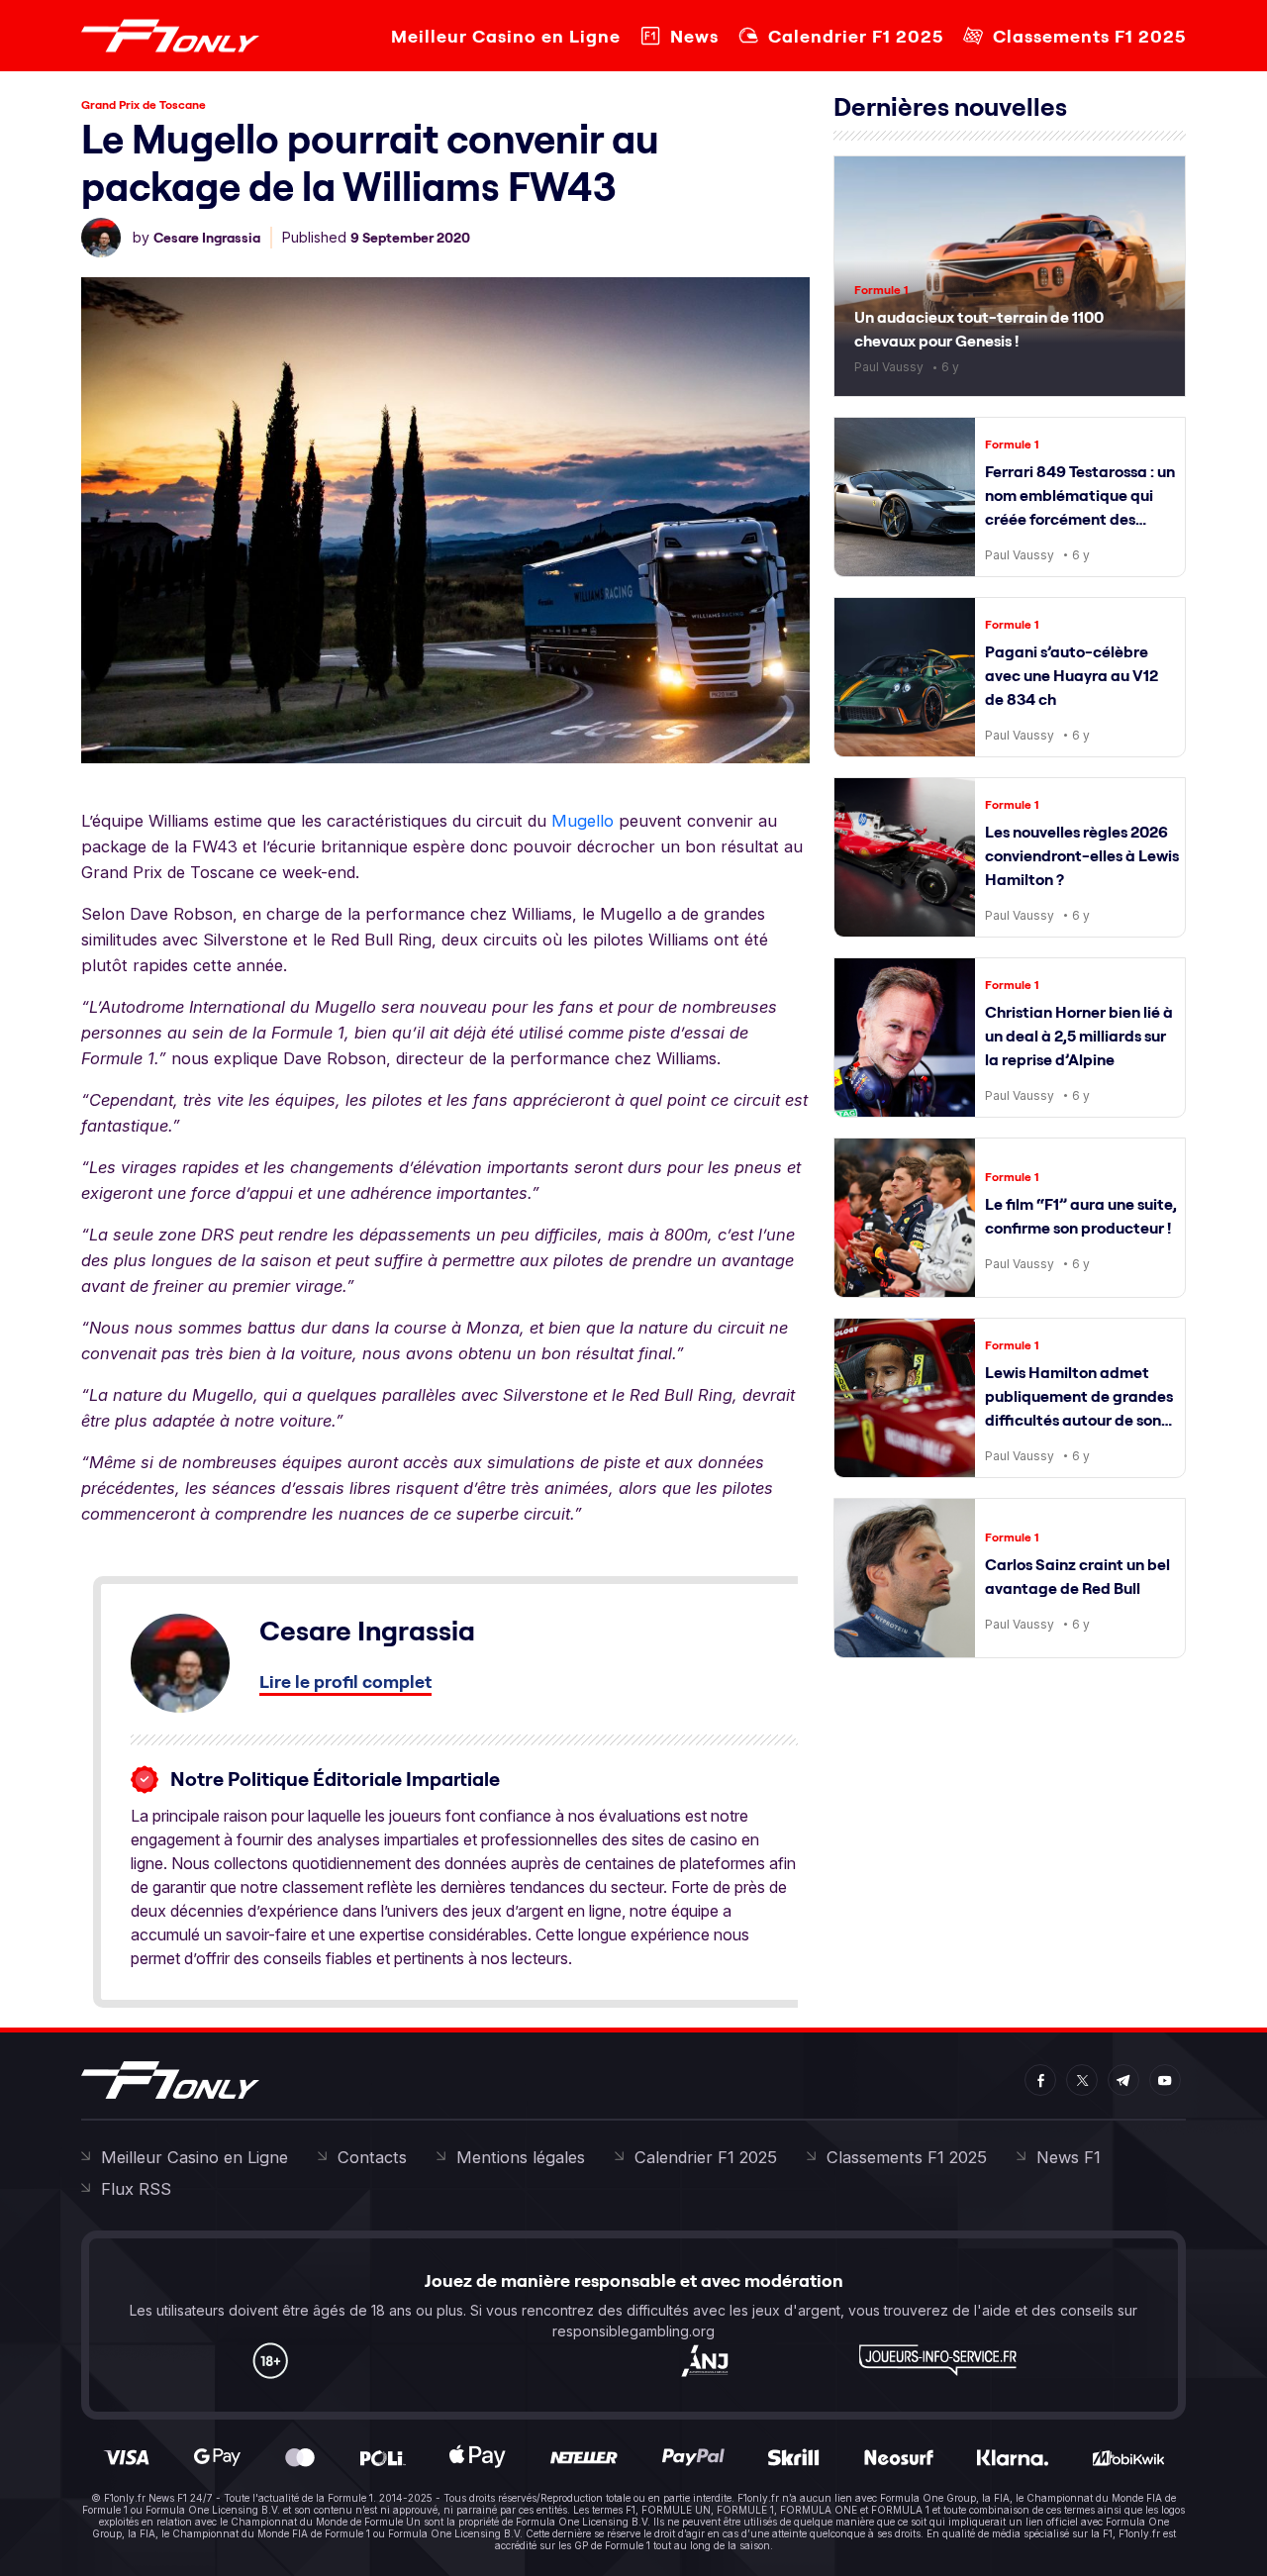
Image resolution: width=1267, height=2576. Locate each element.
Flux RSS (136, 2189)
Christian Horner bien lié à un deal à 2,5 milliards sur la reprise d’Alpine (1079, 1036)
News (694, 36)
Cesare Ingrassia (207, 238)
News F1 (1069, 2157)
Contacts (372, 2157)
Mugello (583, 821)
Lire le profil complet (345, 1682)
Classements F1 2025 (1089, 36)
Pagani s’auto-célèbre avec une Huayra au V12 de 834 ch (1072, 675)
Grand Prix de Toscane (144, 104)
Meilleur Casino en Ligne (506, 36)
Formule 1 (881, 290)
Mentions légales (521, 2157)
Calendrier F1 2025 (856, 36)
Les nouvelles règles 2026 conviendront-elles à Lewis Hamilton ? (1082, 855)
